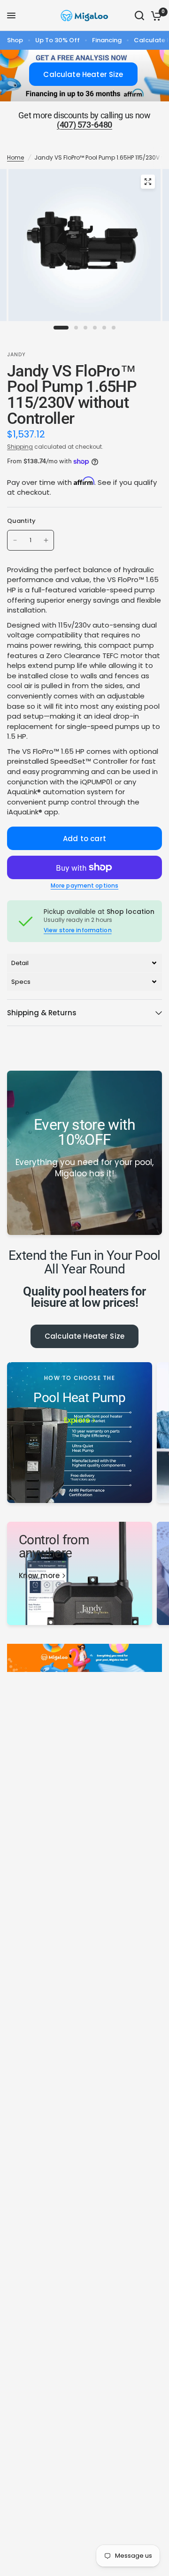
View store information (78, 930)
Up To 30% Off (58, 40)
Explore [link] (77, 1420)
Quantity (21, 521)
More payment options (84, 886)
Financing (107, 40)
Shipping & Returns (42, 1013)
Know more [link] (39, 1575)
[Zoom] (148, 182)
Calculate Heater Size (84, 1336)
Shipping (20, 447)
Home (15, 157)
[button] (84, 963)
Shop (15, 40)
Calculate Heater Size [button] (83, 74)
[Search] (139, 15)
